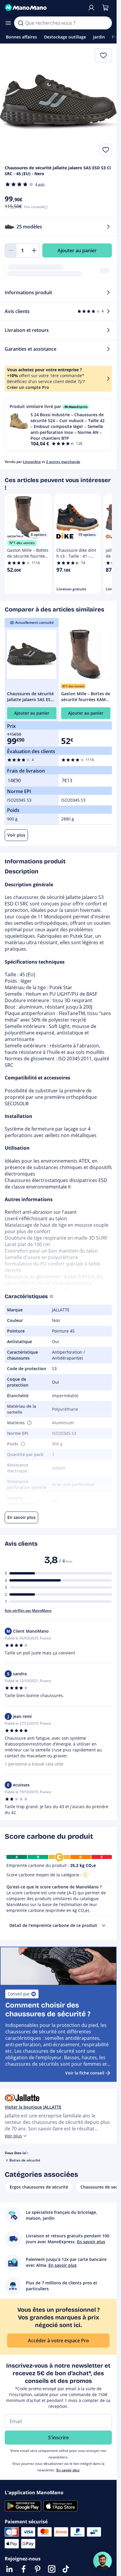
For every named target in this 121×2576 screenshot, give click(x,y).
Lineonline (32, 462)
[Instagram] (52, 2569)
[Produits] (8, 23)
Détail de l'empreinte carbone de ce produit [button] (53, 1925)
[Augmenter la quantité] (34, 250)
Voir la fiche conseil (85, 2073)
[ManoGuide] (102, 2561)
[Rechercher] (21, 23)
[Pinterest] (38, 2569)
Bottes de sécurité (25, 2160)
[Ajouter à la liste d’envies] (106, 150)
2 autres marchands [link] (63, 462)
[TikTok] (66, 2569)
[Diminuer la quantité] (11, 250)
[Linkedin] (9, 2569)
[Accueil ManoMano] (44, 8)
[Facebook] (23, 2569)
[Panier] (105, 8)
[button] (58, 425)
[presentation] (104, 1925)
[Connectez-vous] (91, 8)
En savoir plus (68, 2470)
